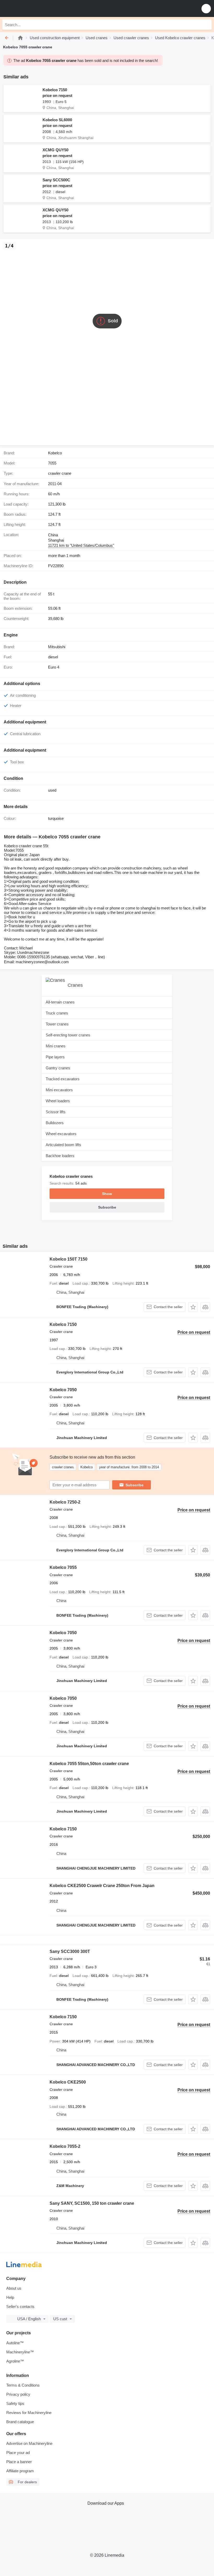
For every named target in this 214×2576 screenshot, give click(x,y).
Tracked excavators (63, 1079)
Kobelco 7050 (63, 1390)
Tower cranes (57, 1024)
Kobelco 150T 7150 (69, 1259)
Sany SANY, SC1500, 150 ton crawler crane (92, 2203)
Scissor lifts (56, 1112)
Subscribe (135, 1485)
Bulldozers (55, 1123)
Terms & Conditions (23, 2385)
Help (10, 2297)
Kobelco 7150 (55, 90)
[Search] (206, 25)
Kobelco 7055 (63, 1567)
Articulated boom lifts (63, 1145)
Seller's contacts (20, 2307)
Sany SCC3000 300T (70, 1951)
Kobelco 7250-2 (65, 1502)
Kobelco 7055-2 (65, 2146)
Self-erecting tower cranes (68, 1035)
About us (14, 2288)
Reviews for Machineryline (29, 2413)
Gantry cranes (58, 1068)
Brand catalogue (20, 2422)
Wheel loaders (58, 1101)
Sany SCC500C (56, 180)
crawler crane (60, 473)
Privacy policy (18, 2394)
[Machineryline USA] (36, 8)
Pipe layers (55, 1057)
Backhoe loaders (60, 1156)
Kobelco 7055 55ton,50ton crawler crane (89, 1764)
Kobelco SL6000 (57, 120)
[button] (206, 8)
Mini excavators (59, 1090)
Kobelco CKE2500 (68, 2082)
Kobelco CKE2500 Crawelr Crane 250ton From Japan (102, 1886)
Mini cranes (56, 1046)
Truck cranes (57, 1013)
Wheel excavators (61, 1134)
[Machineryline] (20, 38)
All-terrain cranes (60, 1002)
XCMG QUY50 (55, 150)
